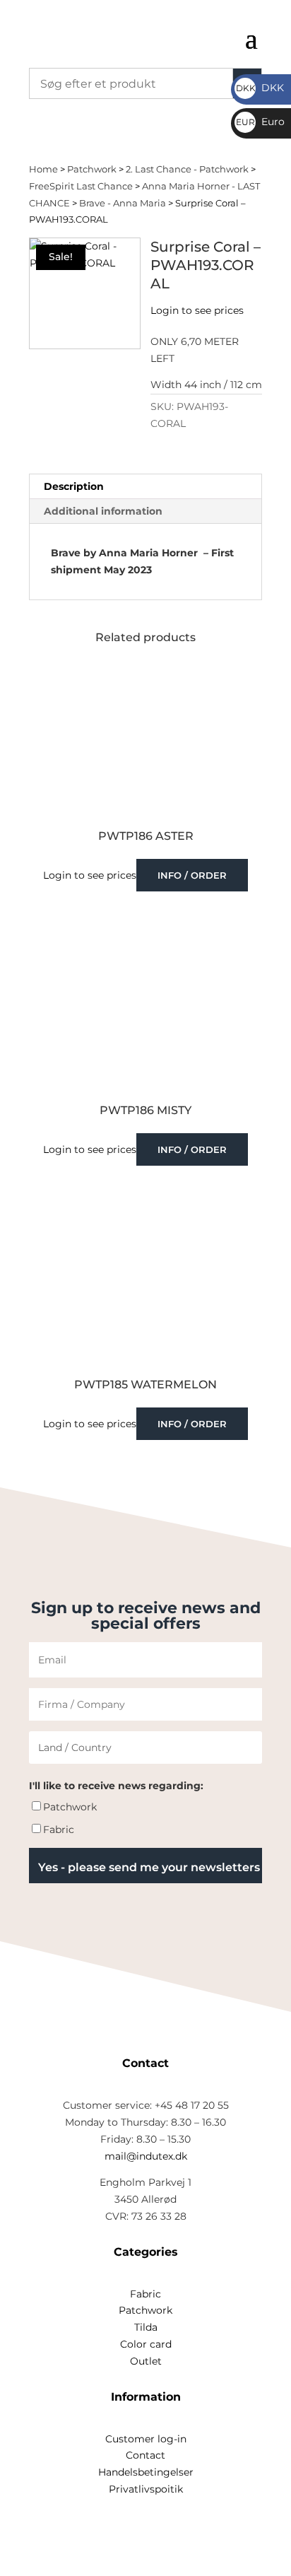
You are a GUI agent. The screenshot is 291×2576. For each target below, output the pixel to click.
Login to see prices (197, 310)
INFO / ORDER (192, 875)
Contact (145, 2455)
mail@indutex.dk (146, 2156)
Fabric (59, 1829)
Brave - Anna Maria (123, 203)
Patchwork (92, 169)
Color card (146, 2344)
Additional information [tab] (103, 511)
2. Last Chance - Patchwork (187, 169)
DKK (260, 88)
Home (43, 169)
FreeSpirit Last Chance (81, 186)
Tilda (146, 2327)
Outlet (146, 2361)
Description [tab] (74, 486)
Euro (260, 122)
